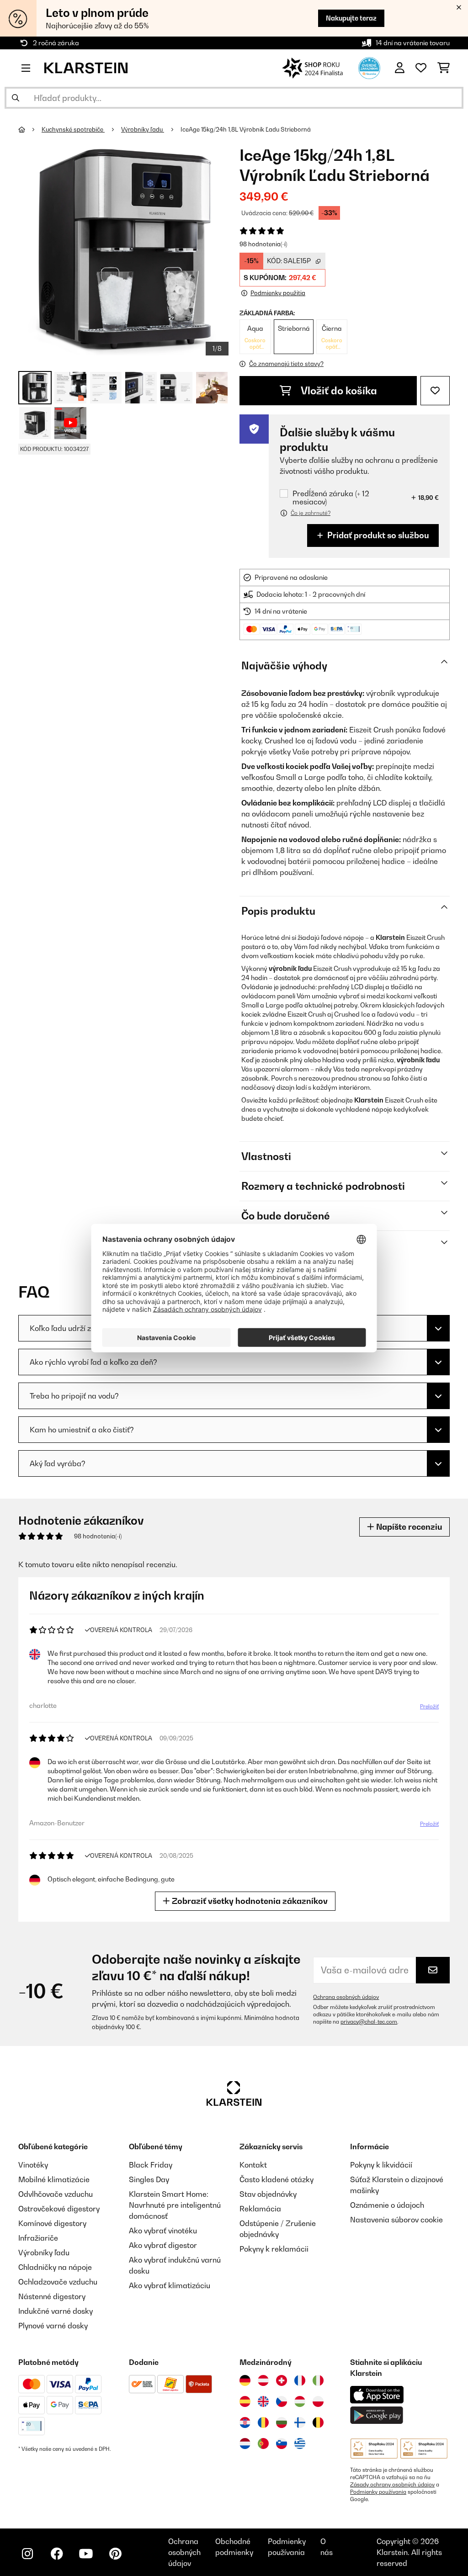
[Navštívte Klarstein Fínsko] (300, 2422)
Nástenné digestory (52, 2296)
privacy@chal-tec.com (369, 2022)
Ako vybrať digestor (163, 2245)
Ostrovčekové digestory (59, 2209)
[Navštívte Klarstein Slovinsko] (282, 2443)
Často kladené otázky (277, 2179)
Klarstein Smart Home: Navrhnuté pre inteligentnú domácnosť (175, 2205)
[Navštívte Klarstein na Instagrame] (27, 2554)
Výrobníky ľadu (143, 129)
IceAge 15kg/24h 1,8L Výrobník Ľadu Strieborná (246, 129)
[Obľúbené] (421, 68)
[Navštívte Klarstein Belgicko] (318, 2422)
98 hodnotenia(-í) (263, 244)
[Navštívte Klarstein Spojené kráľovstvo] (263, 2401)
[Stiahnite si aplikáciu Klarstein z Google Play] (377, 2415)
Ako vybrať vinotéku (163, 2231)
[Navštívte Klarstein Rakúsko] (263, 2380)
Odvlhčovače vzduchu (56, 2194)
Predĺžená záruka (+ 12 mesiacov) (331, 498)
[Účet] (400, 68)
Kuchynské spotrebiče (73, 129)
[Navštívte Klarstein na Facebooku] (57, 2554)
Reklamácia (260, 2209)
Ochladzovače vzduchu (58, 2282)
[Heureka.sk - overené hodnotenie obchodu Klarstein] (369, 67)
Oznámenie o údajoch (387, 2205)
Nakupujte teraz (351, 18)
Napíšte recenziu (408, 1527)
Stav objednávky (268, 2194)
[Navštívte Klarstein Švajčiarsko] (282, 2380)
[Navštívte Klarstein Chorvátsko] (245, 2422)
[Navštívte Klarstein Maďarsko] (300, 2401)
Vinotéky (33, 2165)
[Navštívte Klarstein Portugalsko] (263, 2443)
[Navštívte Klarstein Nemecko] (245, 2380)
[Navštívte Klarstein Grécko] (300, 2444)
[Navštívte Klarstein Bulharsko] (282, 2422)
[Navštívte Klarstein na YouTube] (86, 2554)
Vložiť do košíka (338, 391)
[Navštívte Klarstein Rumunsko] (263, 2422)
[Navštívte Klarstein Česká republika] (282, 2401)
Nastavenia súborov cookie (396, 2220)
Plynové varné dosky (53, 2326)
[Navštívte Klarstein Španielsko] (245, 2401)
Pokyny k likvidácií (381, 2165)
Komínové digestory (52, 2223)
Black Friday (151, 2165)
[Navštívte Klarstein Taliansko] (318, 2380)
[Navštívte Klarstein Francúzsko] (300, 2380)
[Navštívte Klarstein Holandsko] (245, 2443)
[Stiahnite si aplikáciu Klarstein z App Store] (377, 2395)
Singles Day (149, 2179)
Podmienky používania (378, 2492)
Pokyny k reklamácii (274, 2249)
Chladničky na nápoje (55, 2267)
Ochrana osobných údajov (346, 1997)
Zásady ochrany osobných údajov (392, 2485)
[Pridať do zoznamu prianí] (435, 391)
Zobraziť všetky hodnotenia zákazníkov (249, 1901)
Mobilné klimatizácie (54, 2179)
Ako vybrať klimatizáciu (170, 2285)
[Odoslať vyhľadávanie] (16, 98)
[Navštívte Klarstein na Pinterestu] (115, 2554)
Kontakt (253, 2165)
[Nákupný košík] (444, 68)
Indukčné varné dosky (56, 2311)
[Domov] (30, 129)
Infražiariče (38, 2238)
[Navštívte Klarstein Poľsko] (318, 2401)
